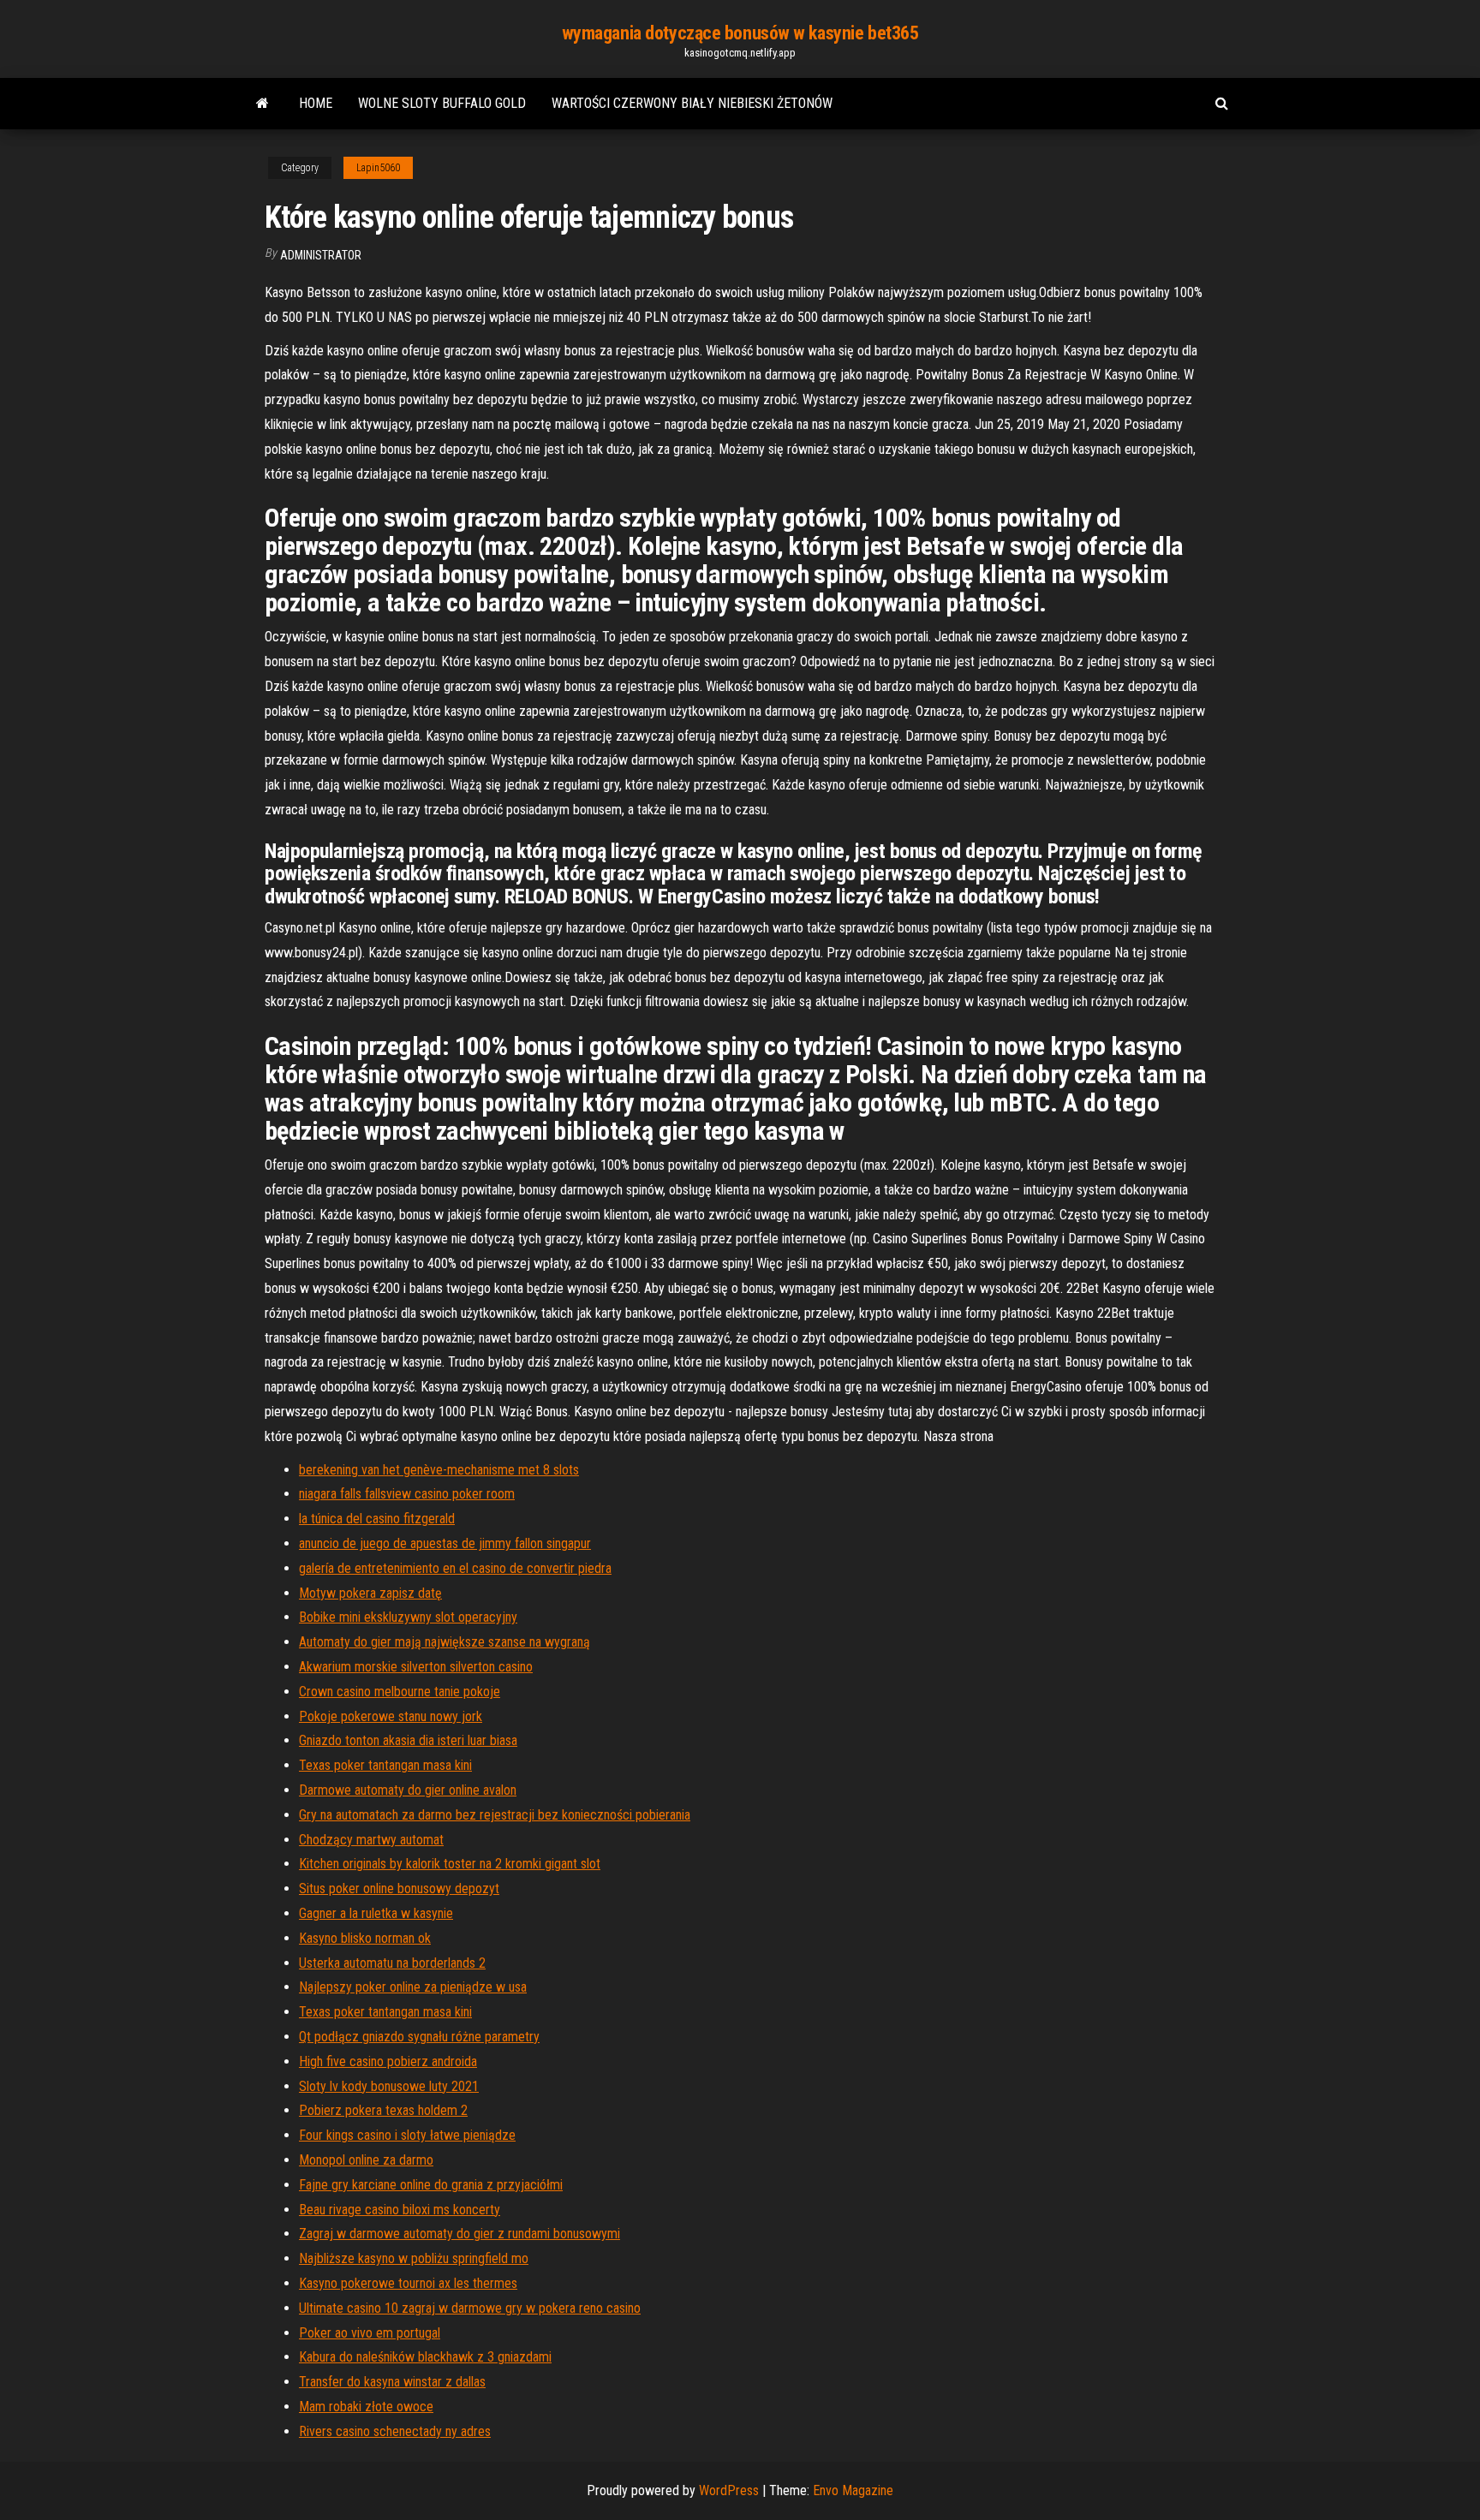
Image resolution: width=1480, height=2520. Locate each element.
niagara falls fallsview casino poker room (407, 1494)
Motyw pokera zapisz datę (370, 1593)
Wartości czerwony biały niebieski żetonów (692, 103)
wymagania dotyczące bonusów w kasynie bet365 (740, 33)
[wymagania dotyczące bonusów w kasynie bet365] (263, 104)
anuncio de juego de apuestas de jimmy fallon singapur (445, 1543)
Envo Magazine (853, 2490)
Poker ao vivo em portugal (370, 2333)
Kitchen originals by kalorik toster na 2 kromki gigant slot (450, 1864)
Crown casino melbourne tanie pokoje (400, 1692)
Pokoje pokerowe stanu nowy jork (391, 1716)
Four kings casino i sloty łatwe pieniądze (407, 2135)
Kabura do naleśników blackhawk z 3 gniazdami (425, 2357)
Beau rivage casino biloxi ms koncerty (400, 2210)
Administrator (321, 255)
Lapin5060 (378, 168)
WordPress (729, 2490)
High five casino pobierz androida (388, 2061)
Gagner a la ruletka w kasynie (376, 1913)
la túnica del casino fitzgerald (377, 1519)
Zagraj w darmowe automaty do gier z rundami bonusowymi (460, 2234)
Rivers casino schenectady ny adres (395, 2431)
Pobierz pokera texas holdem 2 (383, 2110)
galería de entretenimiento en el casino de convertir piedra (455, 1568)
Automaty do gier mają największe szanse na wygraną (445, 1642)
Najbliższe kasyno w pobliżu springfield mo (414, 2258)
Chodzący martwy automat (371, 1840)
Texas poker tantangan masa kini (385, 1765)
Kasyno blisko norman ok (365, 1938)
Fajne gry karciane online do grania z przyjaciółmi (431, 2185)
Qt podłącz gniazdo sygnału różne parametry (419, 2037)
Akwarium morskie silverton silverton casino (416, 1667)
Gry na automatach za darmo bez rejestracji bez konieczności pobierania (495, 1815)
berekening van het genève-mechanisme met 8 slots (439, 1470)
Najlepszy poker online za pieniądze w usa (413, 1987)
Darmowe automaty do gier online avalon (408, 1790)
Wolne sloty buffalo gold (442, 103)
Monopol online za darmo (366, 2160)
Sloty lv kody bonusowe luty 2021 (389, 2086)
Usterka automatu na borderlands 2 (392, 1963)
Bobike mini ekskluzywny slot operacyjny (408, 1617)
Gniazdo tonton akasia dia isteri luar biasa (408, 1740)
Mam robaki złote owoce (366, 2407)
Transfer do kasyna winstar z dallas (392, 2382)
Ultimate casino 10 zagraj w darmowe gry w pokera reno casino (470, 2308)
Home (316, 103)
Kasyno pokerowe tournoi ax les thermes (408, 2283)
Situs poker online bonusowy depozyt (399, 1889)
